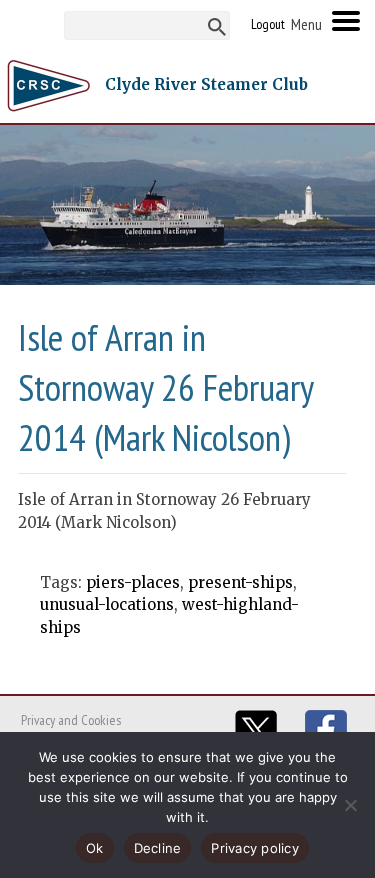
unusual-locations (107, 604)
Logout (268, 24)
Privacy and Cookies (71, 720)
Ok (95, 848)
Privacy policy (255, 848)
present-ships (240, 582)
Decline (158, 848)
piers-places (133, 582)
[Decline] (350, 805)
